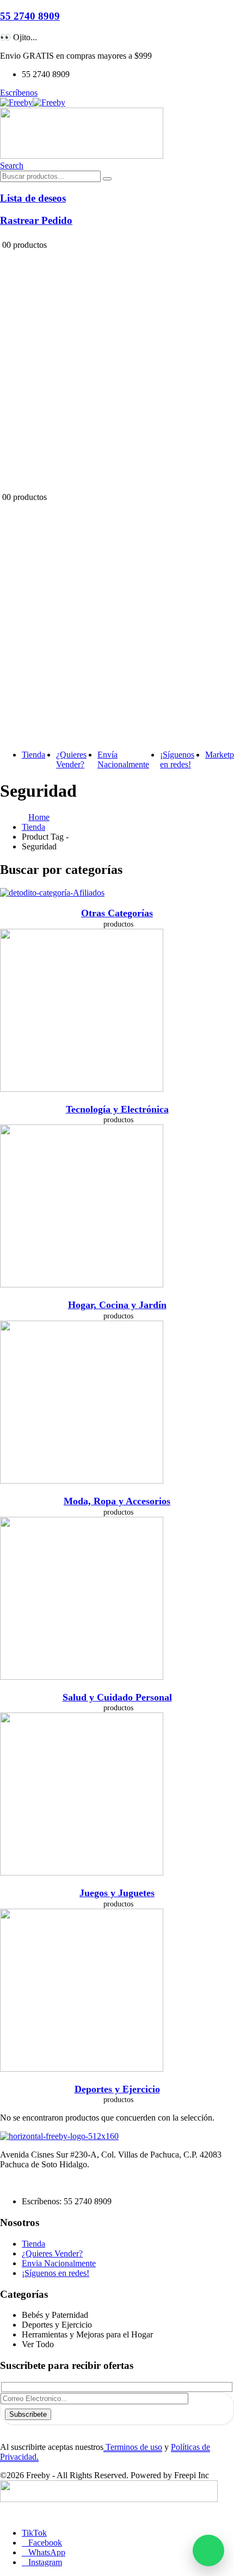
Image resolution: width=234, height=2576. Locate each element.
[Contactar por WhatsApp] (208, 2550)
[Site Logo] (33, 102)
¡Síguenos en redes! (177, 759)
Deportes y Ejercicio (117, 2089)
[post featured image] (52, 893)
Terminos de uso (133, 2447)
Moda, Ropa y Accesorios (117, 1501)
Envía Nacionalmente (123, 759)
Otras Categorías (117, 913)
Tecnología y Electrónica (117, 1109)
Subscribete (28, 2414)
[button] (12, 165)
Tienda (33, 755)
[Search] (107, 179)
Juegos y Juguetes (117, 1893)
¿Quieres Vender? (71, 759)
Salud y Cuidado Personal (117, 1697)
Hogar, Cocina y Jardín (117, 1305)
